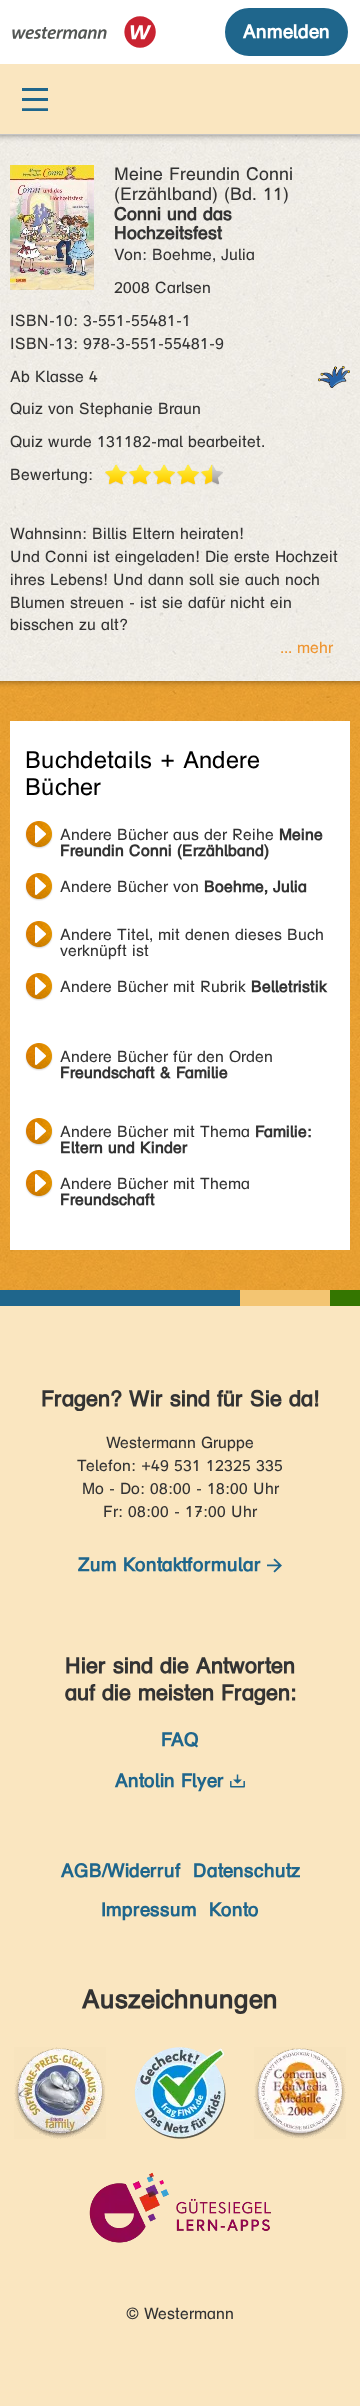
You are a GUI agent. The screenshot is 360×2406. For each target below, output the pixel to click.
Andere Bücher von (183, 886)
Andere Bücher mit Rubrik (193, 986)
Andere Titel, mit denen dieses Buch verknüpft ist (192, 937)
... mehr (306, 647)
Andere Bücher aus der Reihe (191, 837)
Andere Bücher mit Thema (186, 1134)
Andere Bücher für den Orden (166, 1059)
